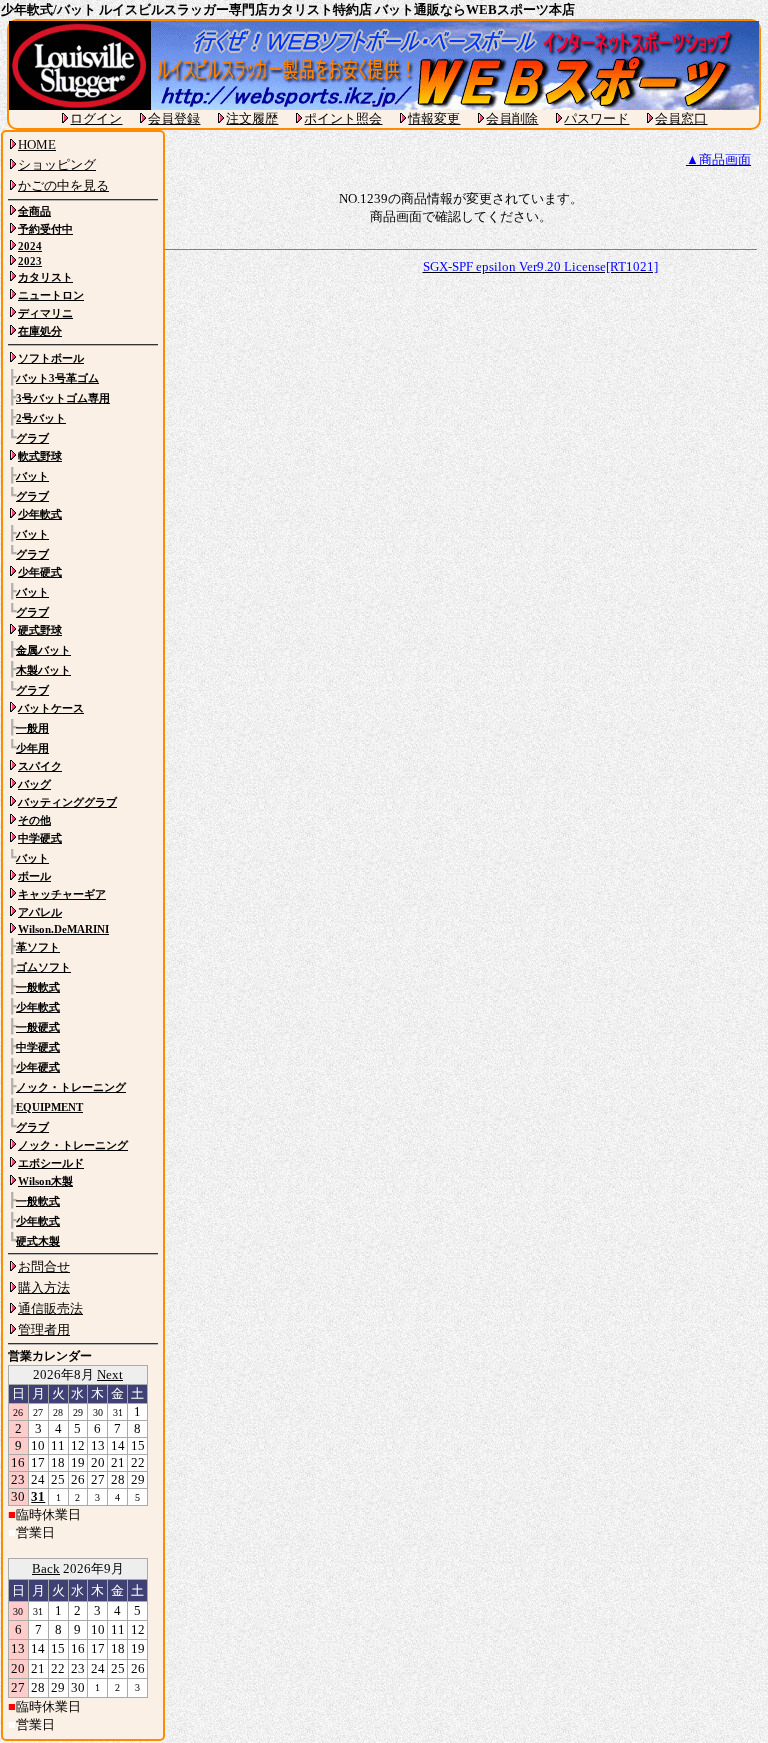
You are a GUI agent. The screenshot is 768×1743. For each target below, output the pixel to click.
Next (110, 1374)
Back (46, 1568)
